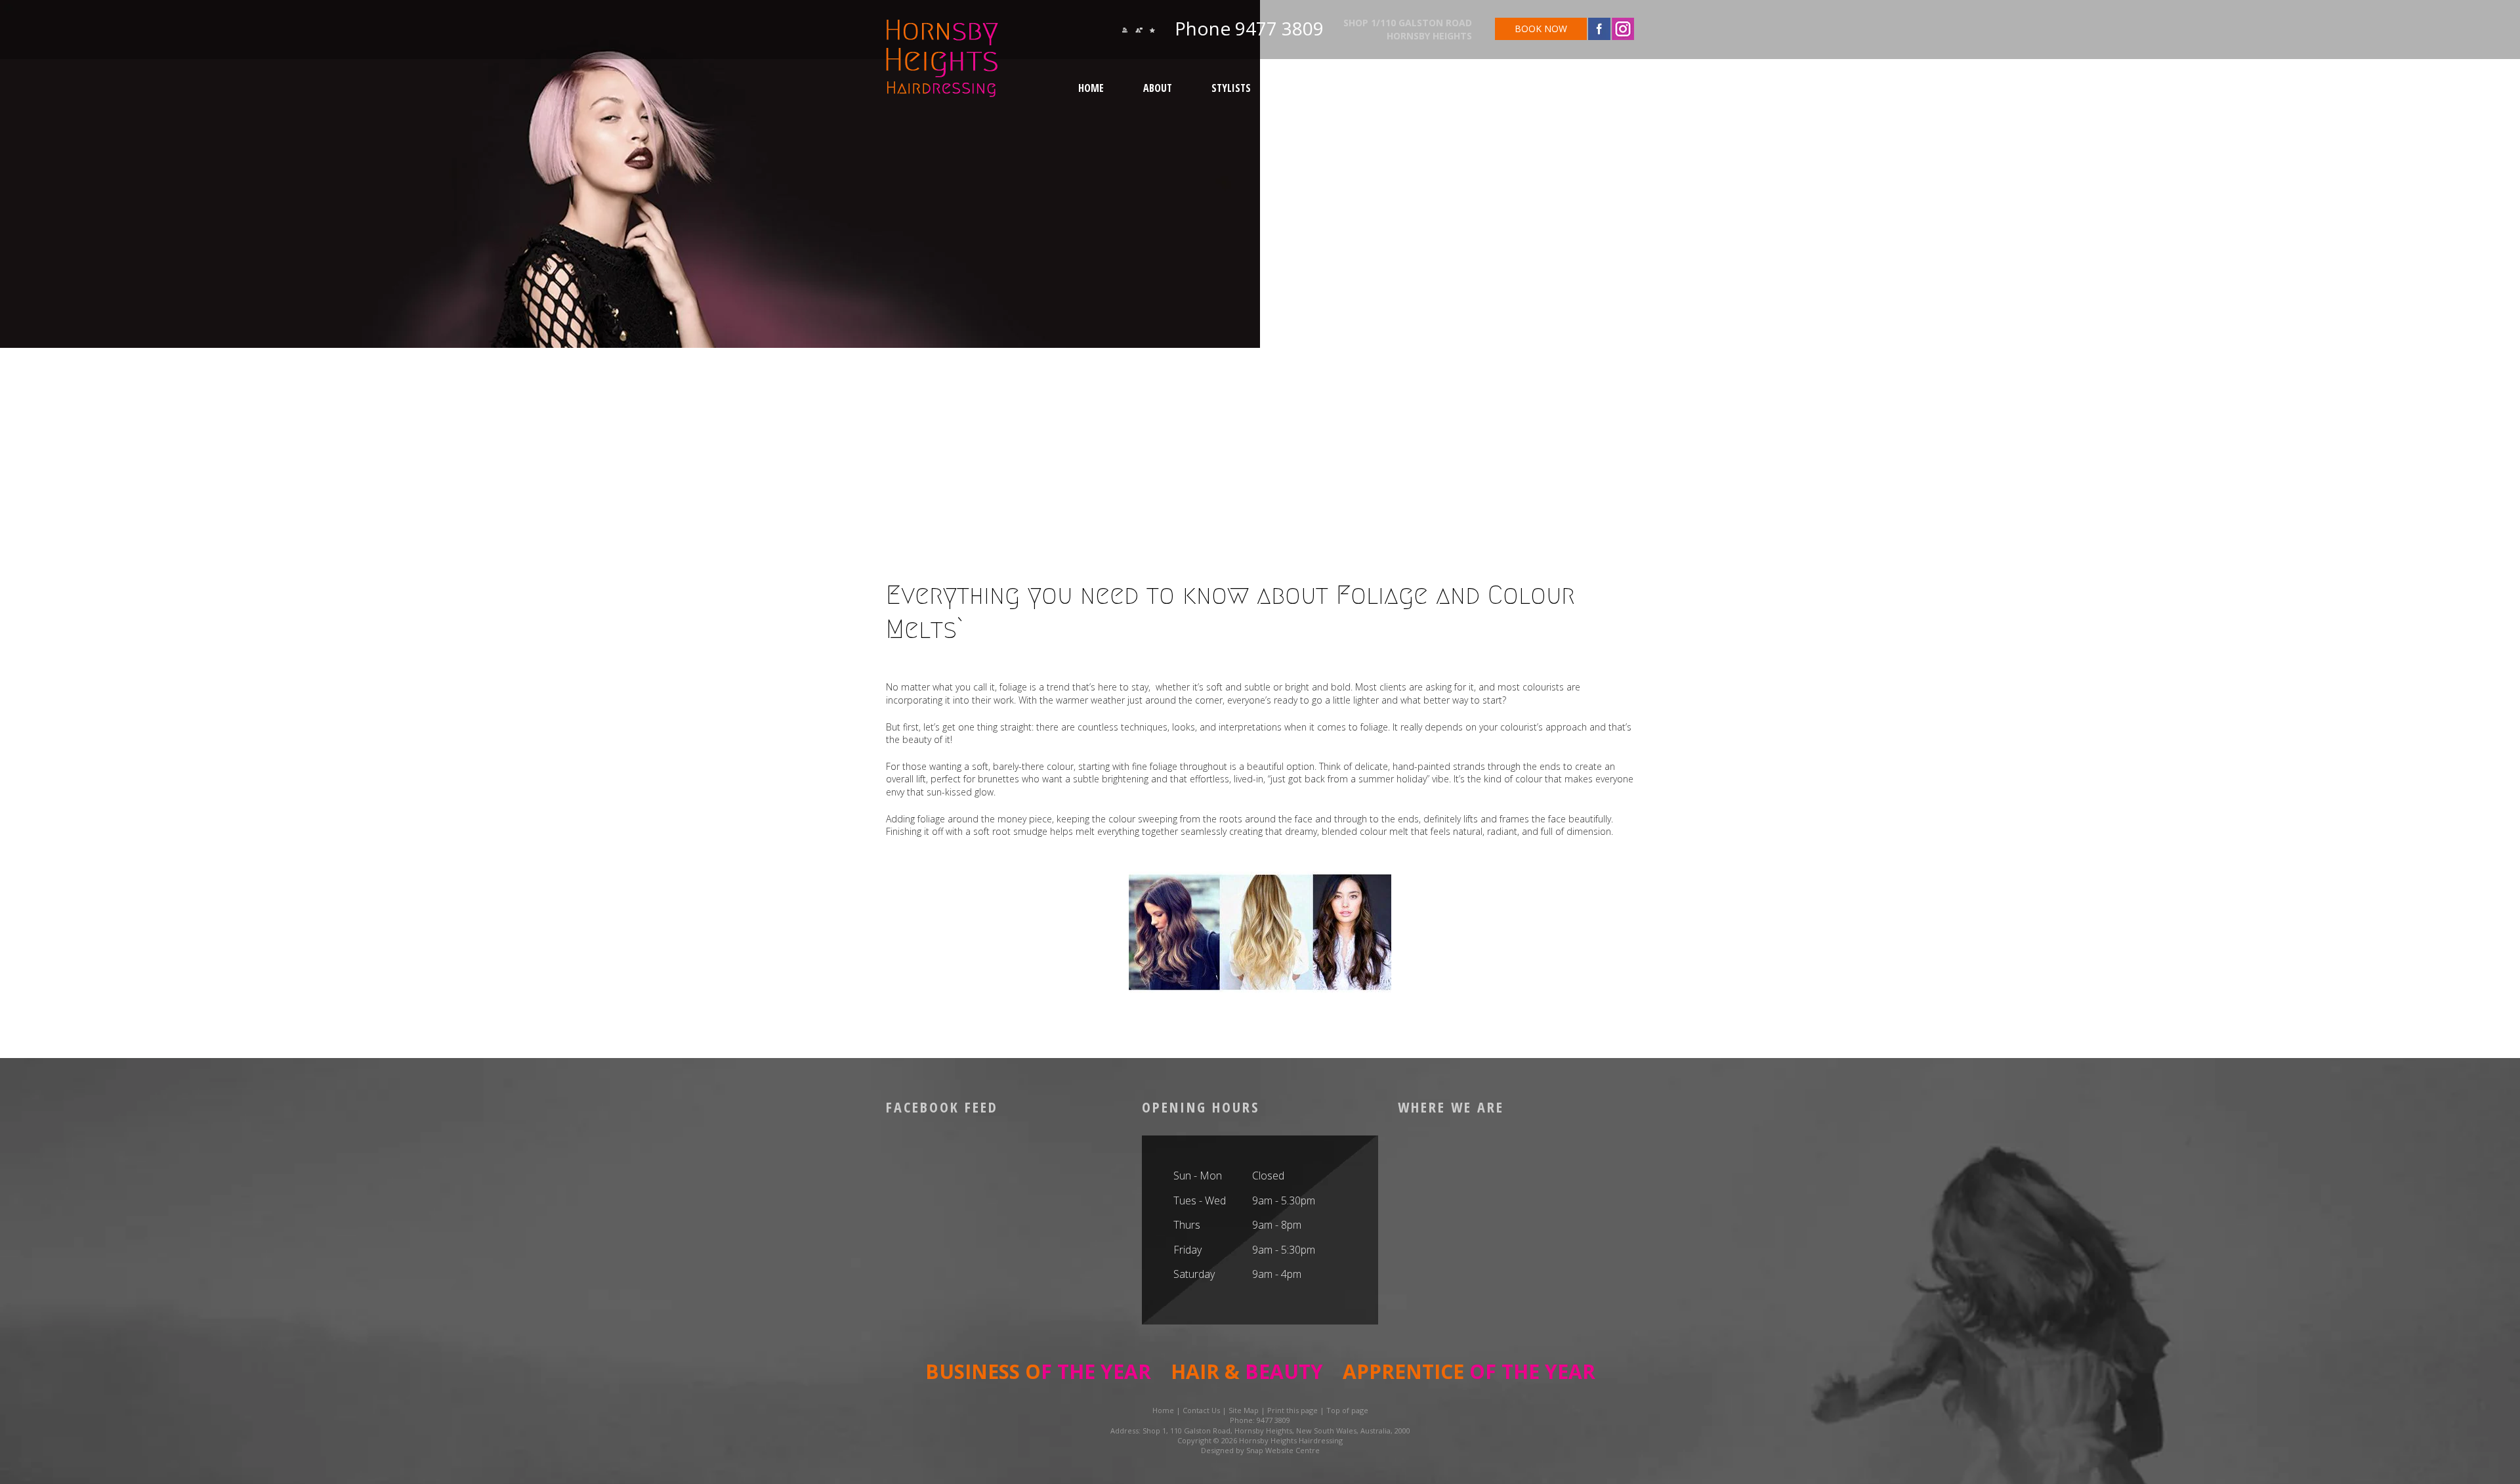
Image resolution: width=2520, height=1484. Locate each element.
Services (1310, 88)
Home (1091, 88)
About (1158, 88)
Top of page (1347, 1410)
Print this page (1292, 1410)
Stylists (1231, 88)
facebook (1599, 29)
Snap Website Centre (1283, 1450)
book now (1541, 29)
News (1381, 88)
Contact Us (1459, 88)
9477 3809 (1277, 28)
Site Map (1244, 1410)
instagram (1623, 29)
